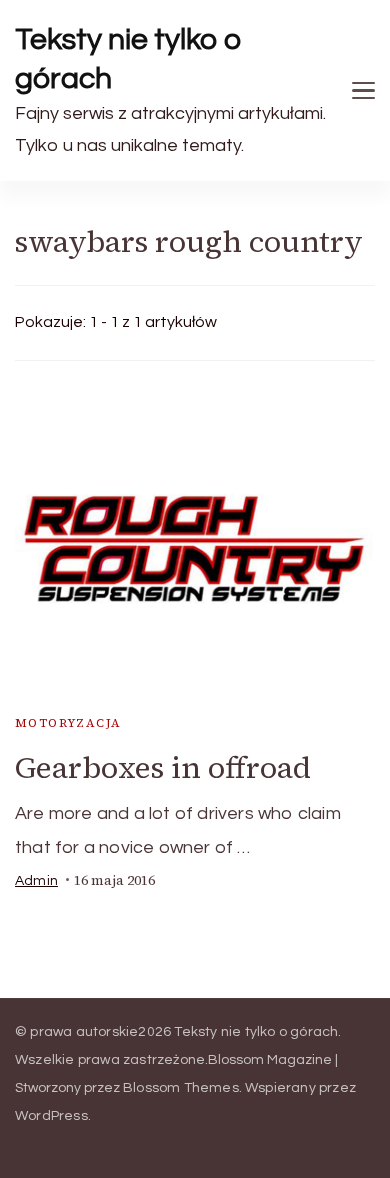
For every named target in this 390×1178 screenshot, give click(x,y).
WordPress (51, 1116)
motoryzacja (68, 723)
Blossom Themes (181, 1088)
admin (36, 881)
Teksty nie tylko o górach (128, 59)
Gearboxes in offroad (163, 767)
